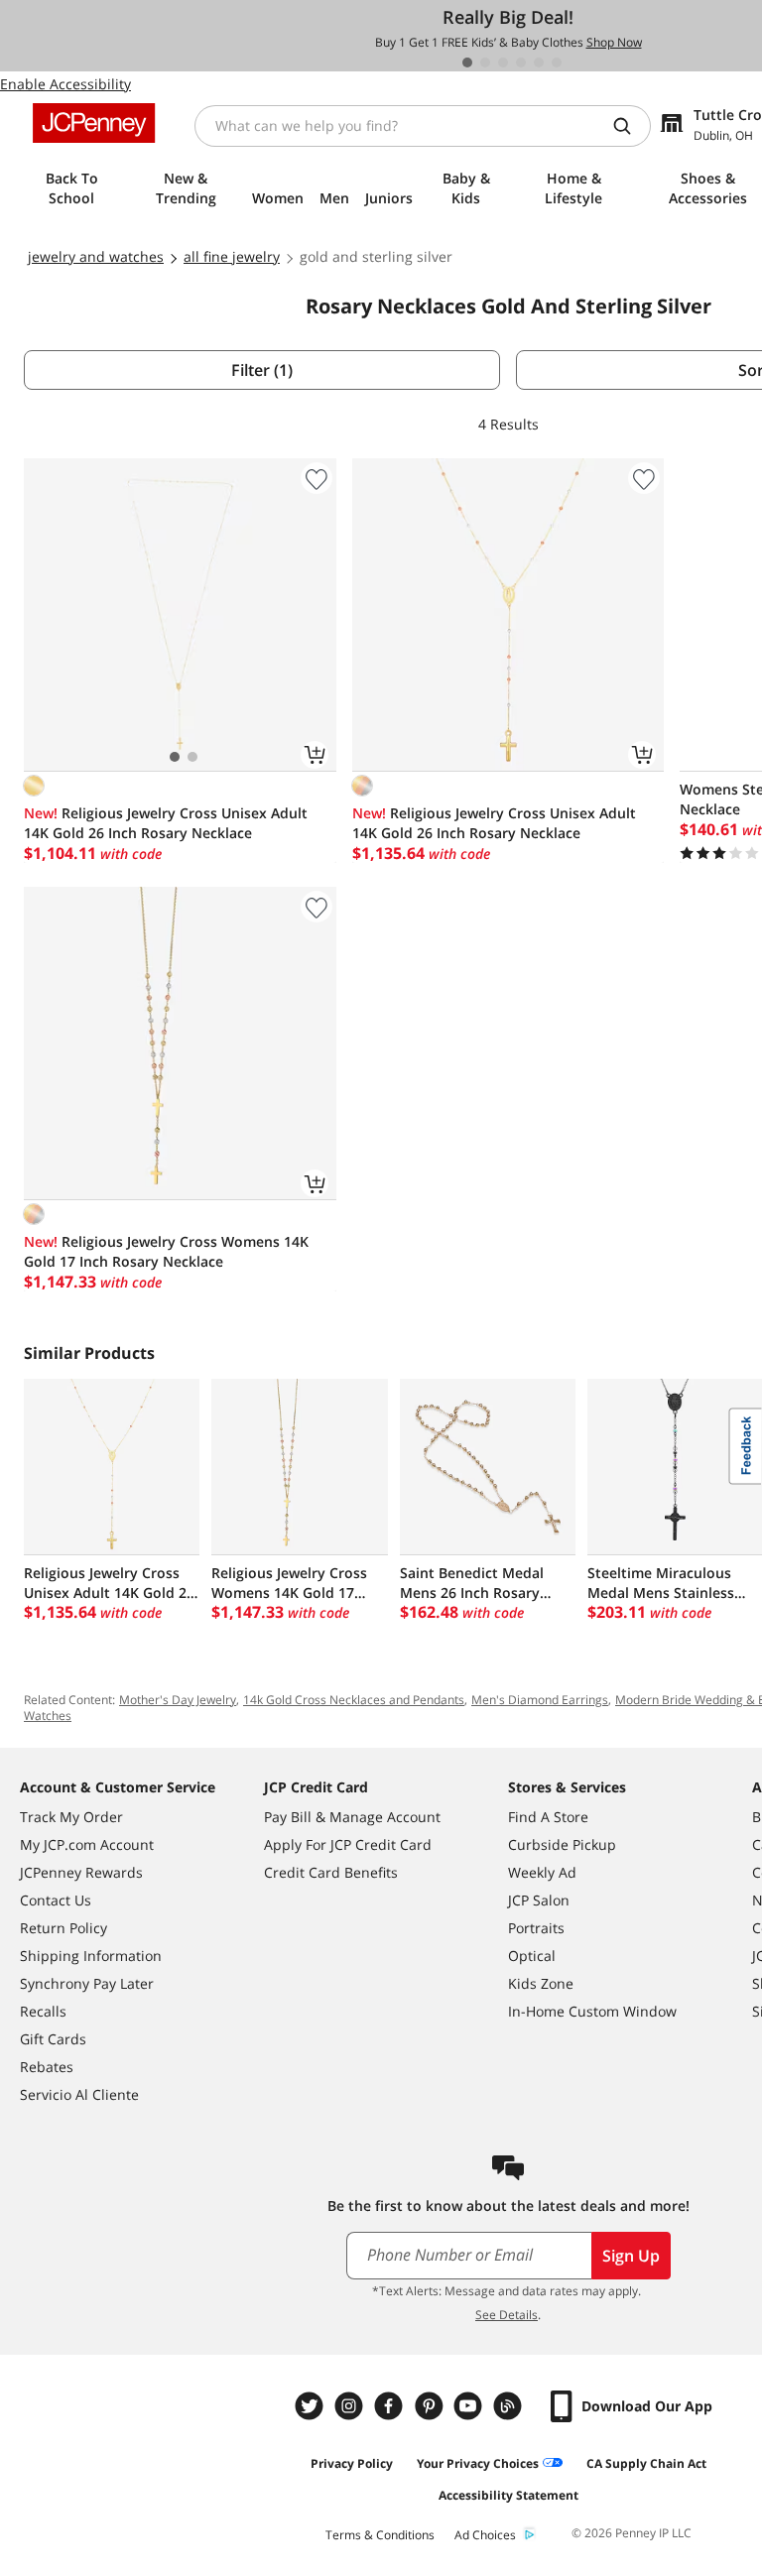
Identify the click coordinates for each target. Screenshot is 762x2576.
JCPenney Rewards (81, 1872)
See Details (507, 2315)
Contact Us (56, 1900)
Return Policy (63, 1928)
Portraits (536, 1928)
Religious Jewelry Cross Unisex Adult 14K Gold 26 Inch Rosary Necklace (166, 823)
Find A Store (548, 1817)
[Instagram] (351, 2406)
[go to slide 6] (557, 62)
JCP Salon (539, 1900)
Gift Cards (53, 2039)
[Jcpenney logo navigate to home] (94, 123)
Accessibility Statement (508, 2495)
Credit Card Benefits (331, 1872)
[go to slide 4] (521, 62)
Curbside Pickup (562, 1844)
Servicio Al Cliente (79, 2094)
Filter (262, 370)
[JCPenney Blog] (510, 2406)
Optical (532, 1956)
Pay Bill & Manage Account (352, 1817)
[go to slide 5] (539, 62)
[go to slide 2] (485, 62)
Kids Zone (541, 1983)
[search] (630, 126)
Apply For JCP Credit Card (348, 1844)
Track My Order (71, 1817)
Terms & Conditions (380, 2535)
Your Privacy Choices (478, 2463)
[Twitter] (312, 2406)
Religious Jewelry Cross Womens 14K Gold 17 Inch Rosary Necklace (166, 1251)
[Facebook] (391, 2406)
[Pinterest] (431, 2406)
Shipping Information (91, 1956)
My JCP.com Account (87, 1844)
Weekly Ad (542, 1872)
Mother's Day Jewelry (178, 1700)
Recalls (43, 2011)
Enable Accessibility (65, 84)
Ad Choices (485, 2535)
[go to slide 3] (503, 62)
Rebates (47, 2067)
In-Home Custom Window (592, 2011)
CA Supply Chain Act (646, 2463)
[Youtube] (470, 2406)
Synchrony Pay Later (87, 1983)
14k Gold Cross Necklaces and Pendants (354, 1700)
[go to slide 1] (467, 62)
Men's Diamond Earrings (540, 1700)
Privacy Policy (352, 2463)
